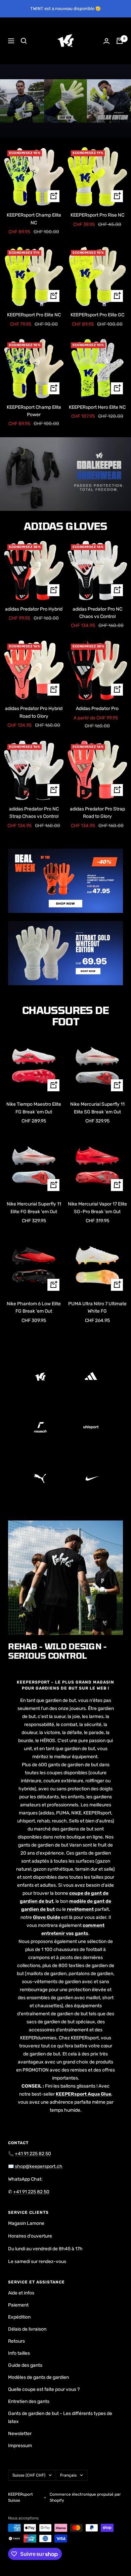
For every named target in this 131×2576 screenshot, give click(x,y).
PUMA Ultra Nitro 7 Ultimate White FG (97, 1307)
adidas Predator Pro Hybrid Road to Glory (34, 712)
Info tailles (19, 2353)
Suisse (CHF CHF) (29, 2475)
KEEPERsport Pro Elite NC (34, 315)
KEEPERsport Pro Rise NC (97, 215)
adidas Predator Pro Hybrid (34, 609)
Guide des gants (25, 2365)
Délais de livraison (27, 2329)
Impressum (20, 2446)
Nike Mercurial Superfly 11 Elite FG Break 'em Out (34, 1208)
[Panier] (120, 41)
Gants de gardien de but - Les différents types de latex (60, 2417)
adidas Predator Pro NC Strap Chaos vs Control (34, 813)
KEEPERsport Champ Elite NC (34, 219)
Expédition (19, 2317)
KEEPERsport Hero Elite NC (97, 407)
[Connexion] (106, 41)
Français (68, 2475)
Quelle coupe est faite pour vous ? (44, 2389)
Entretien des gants (29, 2401)
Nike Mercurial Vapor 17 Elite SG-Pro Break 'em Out (97, 1208)
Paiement (18, 2305)
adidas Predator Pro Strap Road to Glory (97, 813)
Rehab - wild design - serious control (57, 1651)
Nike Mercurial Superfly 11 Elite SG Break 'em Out (97, 1108)
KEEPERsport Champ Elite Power (34, 411)
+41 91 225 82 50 (33, 2154)
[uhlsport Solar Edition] (65, 101)
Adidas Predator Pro (97, 709)
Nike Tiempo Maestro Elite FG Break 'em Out (34, 1108)
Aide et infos (21, 2293)
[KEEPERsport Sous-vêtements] (65, 474)
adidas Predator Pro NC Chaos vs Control (97, 613)
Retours (16, 2341)
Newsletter (20, 2434)
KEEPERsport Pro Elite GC (97, 315)
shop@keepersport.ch (39, 2166)
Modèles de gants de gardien (38, 2377)
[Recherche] (24, 41)
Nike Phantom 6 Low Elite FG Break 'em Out (34, 1307)
